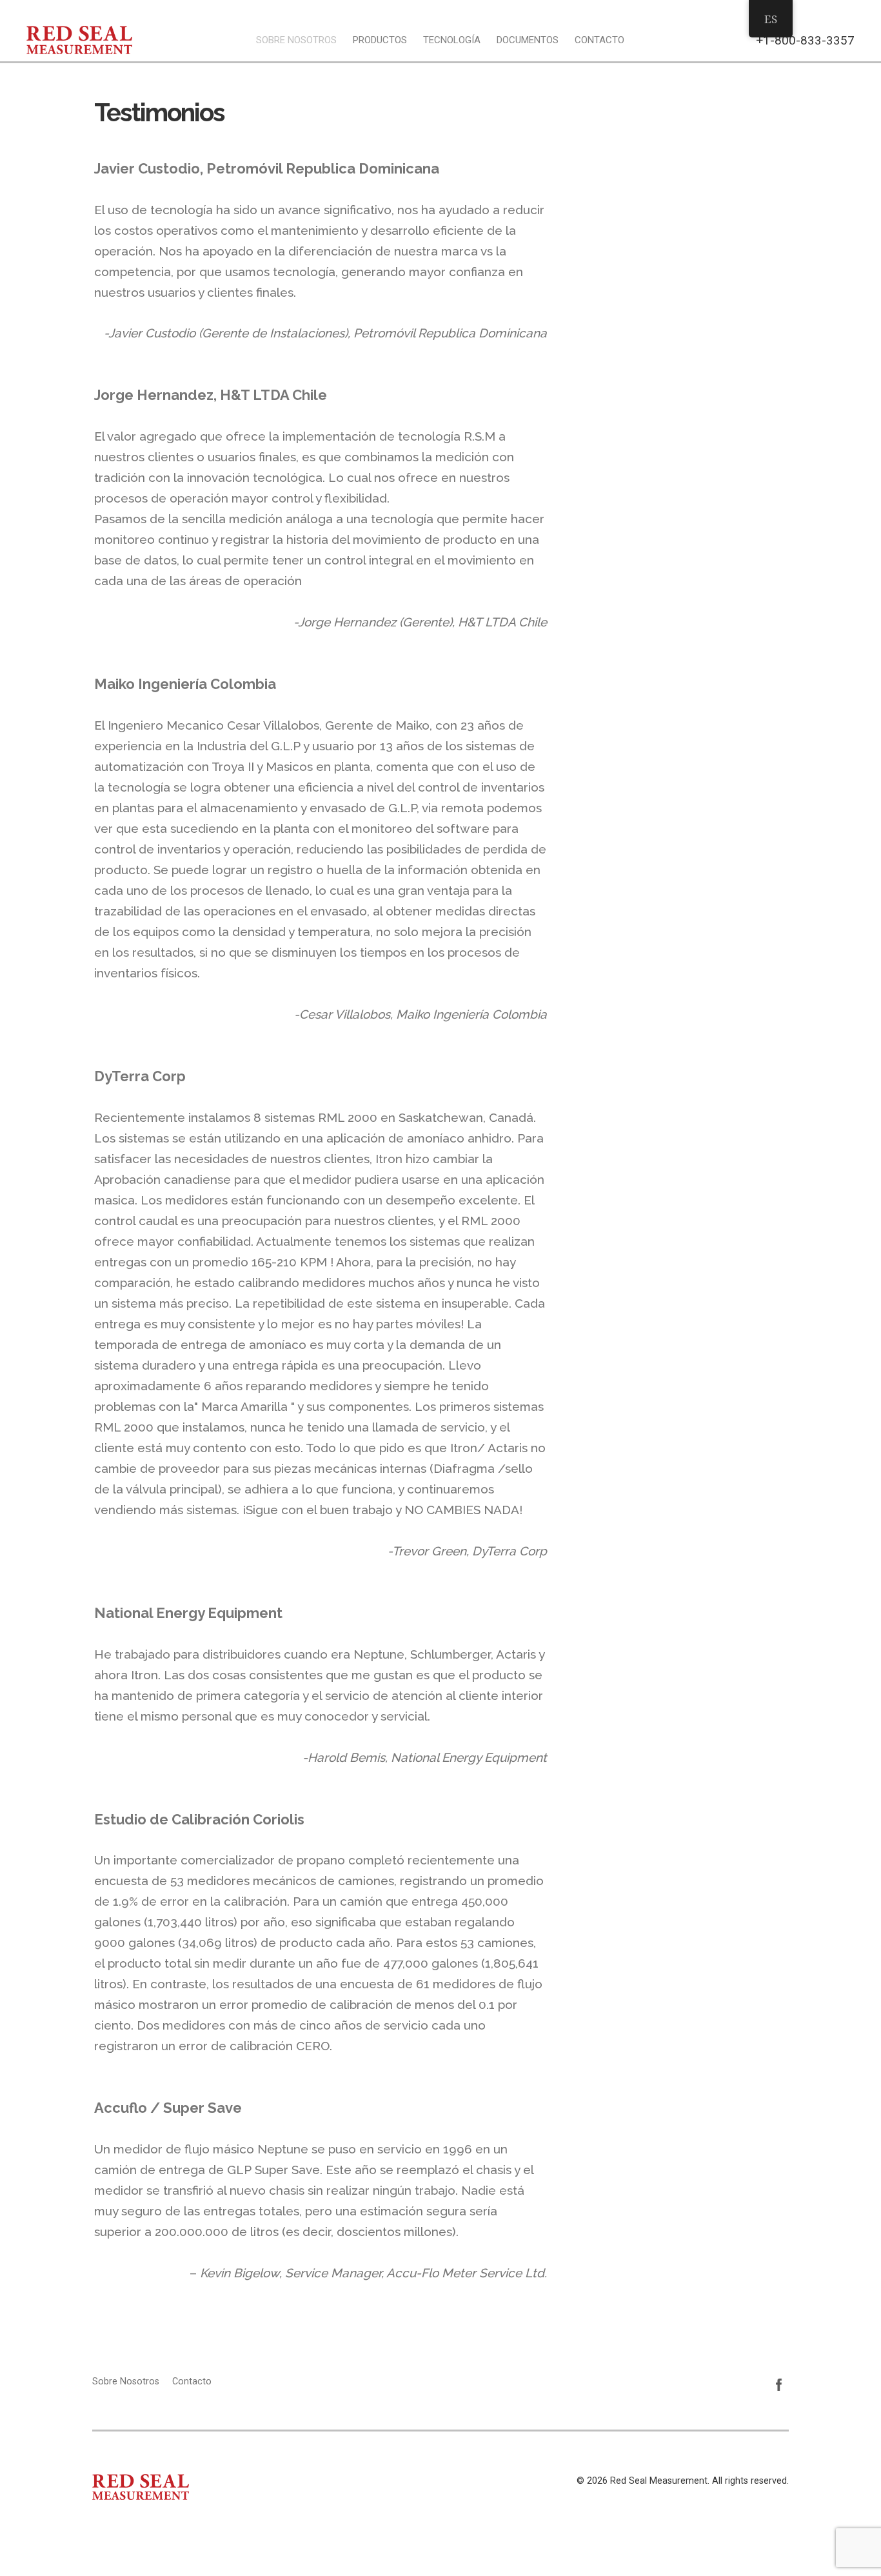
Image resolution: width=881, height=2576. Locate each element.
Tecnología (452, 40)
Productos (380, 40)
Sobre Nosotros (296, 40)
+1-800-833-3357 (805, 40)
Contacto (599, 40)
